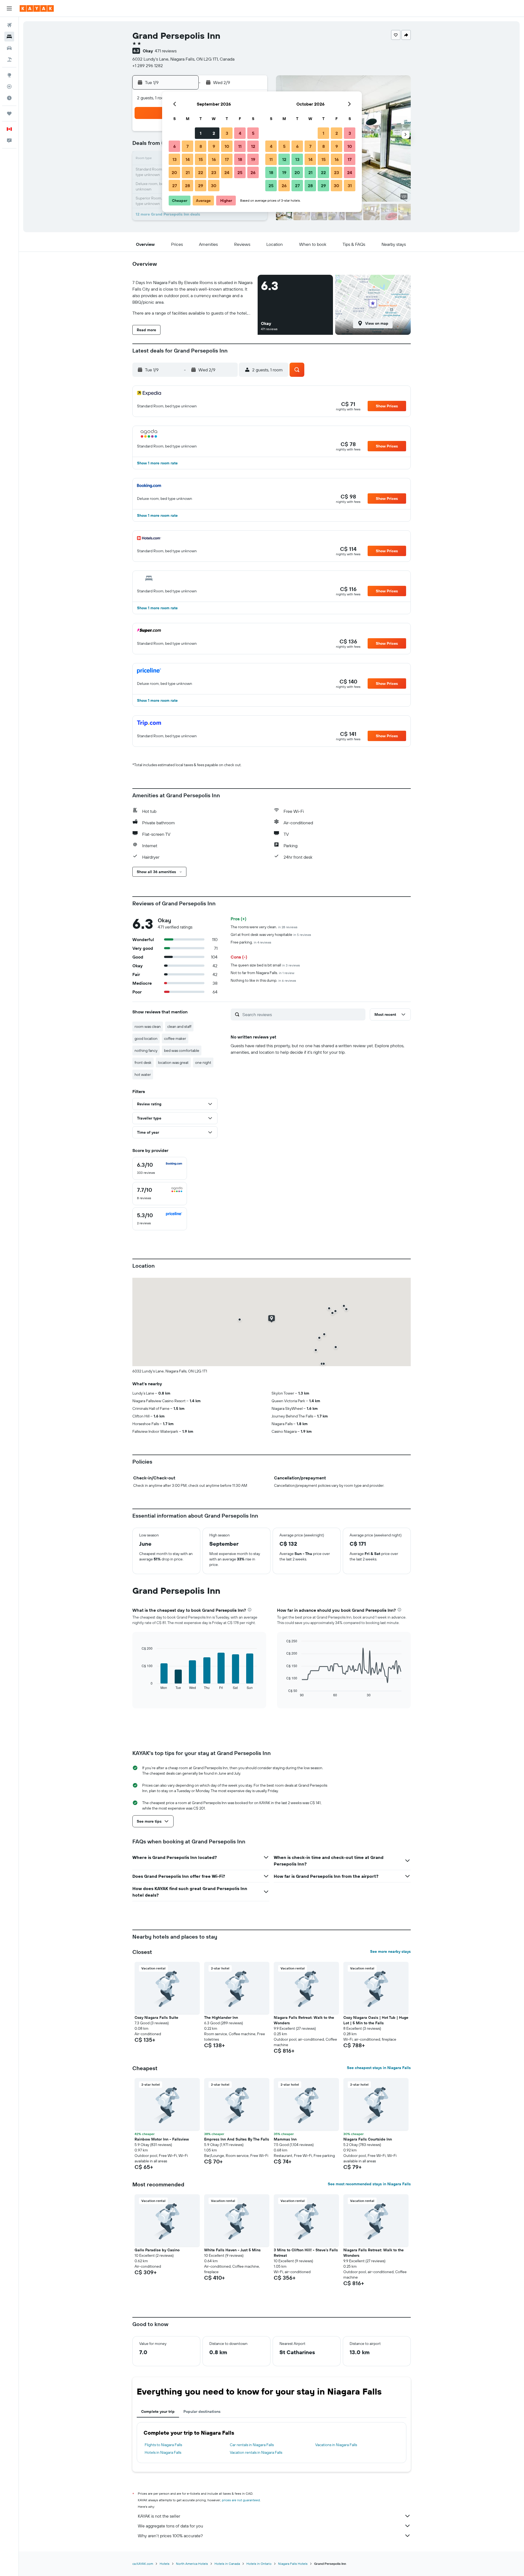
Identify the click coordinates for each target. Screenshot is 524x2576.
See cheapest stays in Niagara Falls (379, 2068)
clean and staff (179, 1026)
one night (203, 1062)
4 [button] (240, 133)
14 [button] (188, 159)
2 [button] (214, 133)
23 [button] (214, 172)
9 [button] (214, 146)
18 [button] (240, 159)
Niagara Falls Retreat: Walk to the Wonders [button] (304, 2020)
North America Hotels (192, 2564)
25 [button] (240, 172)
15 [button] (201, 159)
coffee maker (175, 1038)
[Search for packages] (9, 59)
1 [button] (201, 133)
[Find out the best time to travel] (9, 98)
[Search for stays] (9, 37)
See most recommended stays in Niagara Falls (369, 2184)
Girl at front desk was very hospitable (271, 935)
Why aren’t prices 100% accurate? (170, 2536)
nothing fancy (146, 1050)
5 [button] (253, 133)
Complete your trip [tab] (158, 2411)
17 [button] (227, 159)
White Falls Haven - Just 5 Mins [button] (232, 2250)
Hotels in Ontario (259, 2564)
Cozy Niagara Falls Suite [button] (156, 2017)
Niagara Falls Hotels (293, 2564)
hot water (143, 1074)
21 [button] (188, 172)
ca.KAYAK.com (143, 2564)
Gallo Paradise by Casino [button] (157, 2250)
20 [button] (174, 172)
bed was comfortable (182, 1050)
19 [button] (253, 159)
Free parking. (251, 942)
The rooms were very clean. (264, 927)
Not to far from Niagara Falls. (262, 973)
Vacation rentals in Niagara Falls (256, 2452)
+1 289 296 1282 (148, 65)
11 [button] (240, 146)
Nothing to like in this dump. (263, 980)
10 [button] (227, 146)
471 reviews (166, 51)
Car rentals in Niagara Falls (252, 2445)
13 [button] (175, 159)
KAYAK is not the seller (159, 2516)
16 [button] (214, 159)
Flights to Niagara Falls (163, 2445)
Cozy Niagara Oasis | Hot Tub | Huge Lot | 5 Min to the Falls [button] (376, 2020)
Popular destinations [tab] (202, 2411)
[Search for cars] (9, 48)
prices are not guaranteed (241, 2500)
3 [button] (227, 133)
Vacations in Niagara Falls (336, 2445)
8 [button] (201, 146)
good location (146, 1038)
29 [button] (201, 186)
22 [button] (201, 172)
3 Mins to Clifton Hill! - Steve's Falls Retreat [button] (306, 2253)
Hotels (165, 2564)
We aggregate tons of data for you (170, 2526)
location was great (173, 1062)
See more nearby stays (390, 1951)
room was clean (148, 1026)
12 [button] (253, 146)
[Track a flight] (9, 86)
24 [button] (227, 172)
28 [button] (187, 186)
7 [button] (187, 146)
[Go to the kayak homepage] (37, 8)
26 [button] (253, 172)
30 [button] (214, 186)
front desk (143, 1062)
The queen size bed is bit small (265, 965)
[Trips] (9, 114)
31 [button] (350, 186)
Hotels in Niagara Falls (163, 2452)
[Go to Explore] (9, 75)
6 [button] (175, 146)
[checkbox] (160, 1168)
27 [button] (175, 186)
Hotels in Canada (227, 2564)
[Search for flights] (9, 25)
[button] (9, 8)
